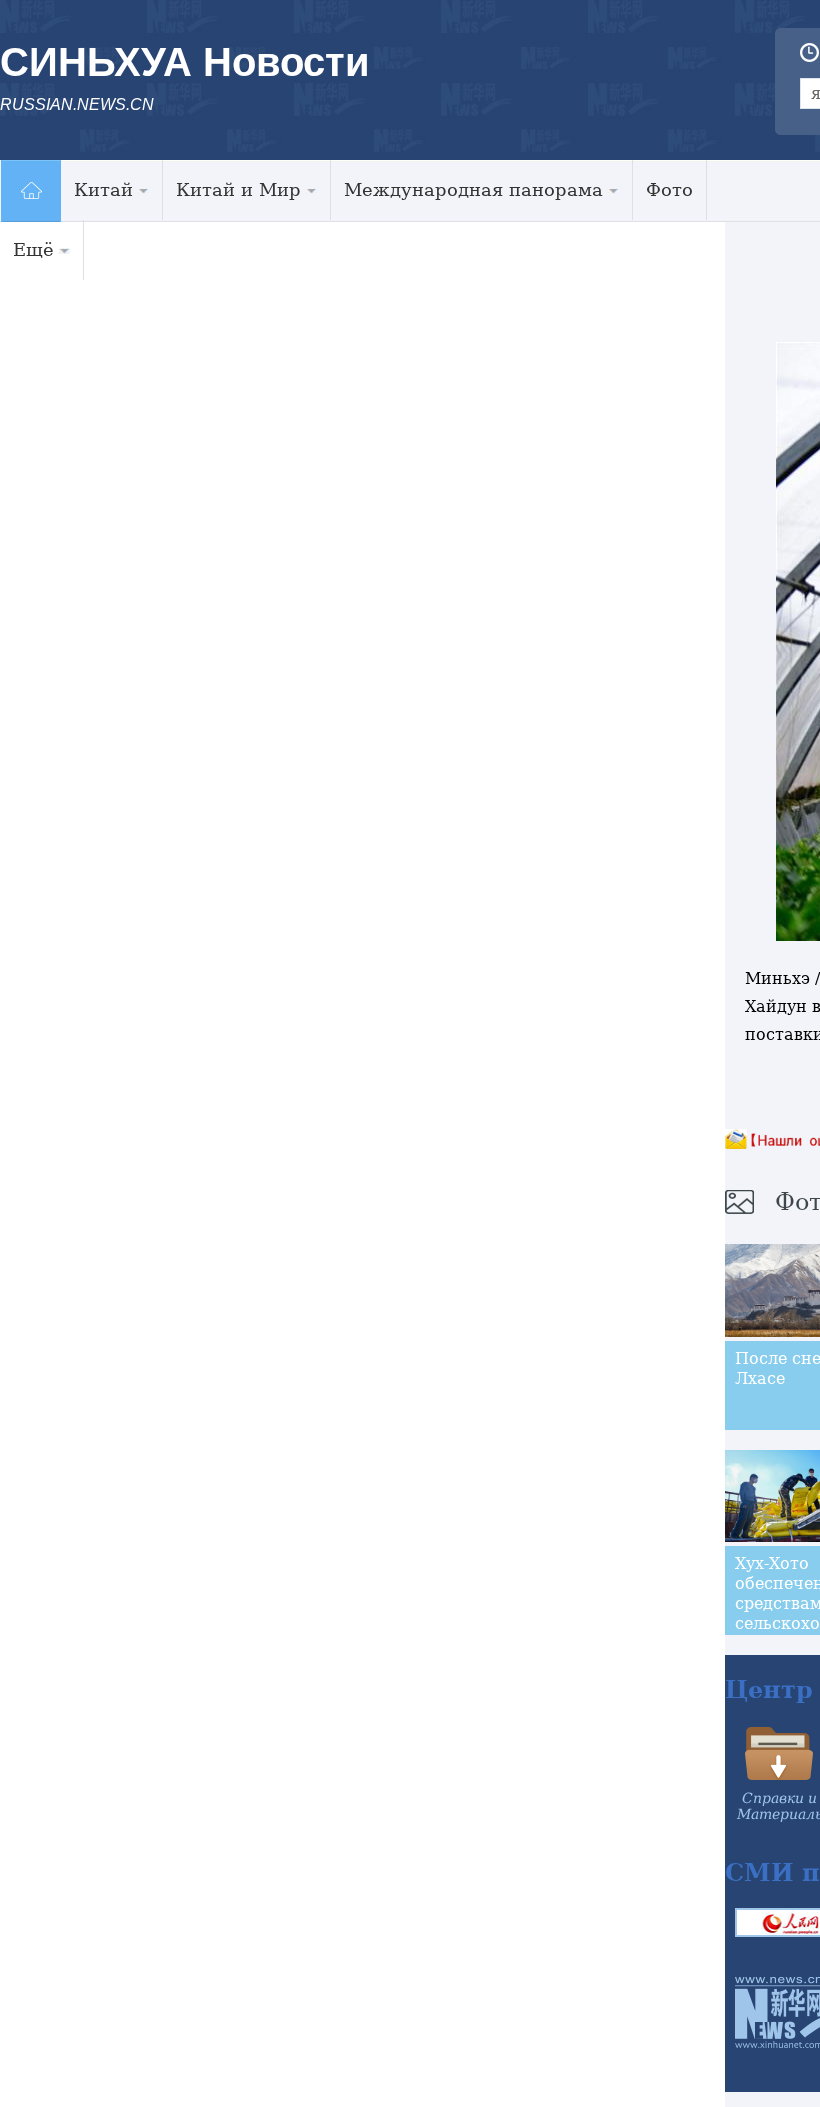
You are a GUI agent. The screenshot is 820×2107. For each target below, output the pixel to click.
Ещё (33, 249)
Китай (103, 189)
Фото (669, 189)
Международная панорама (473, 189)
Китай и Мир (238, 189)
